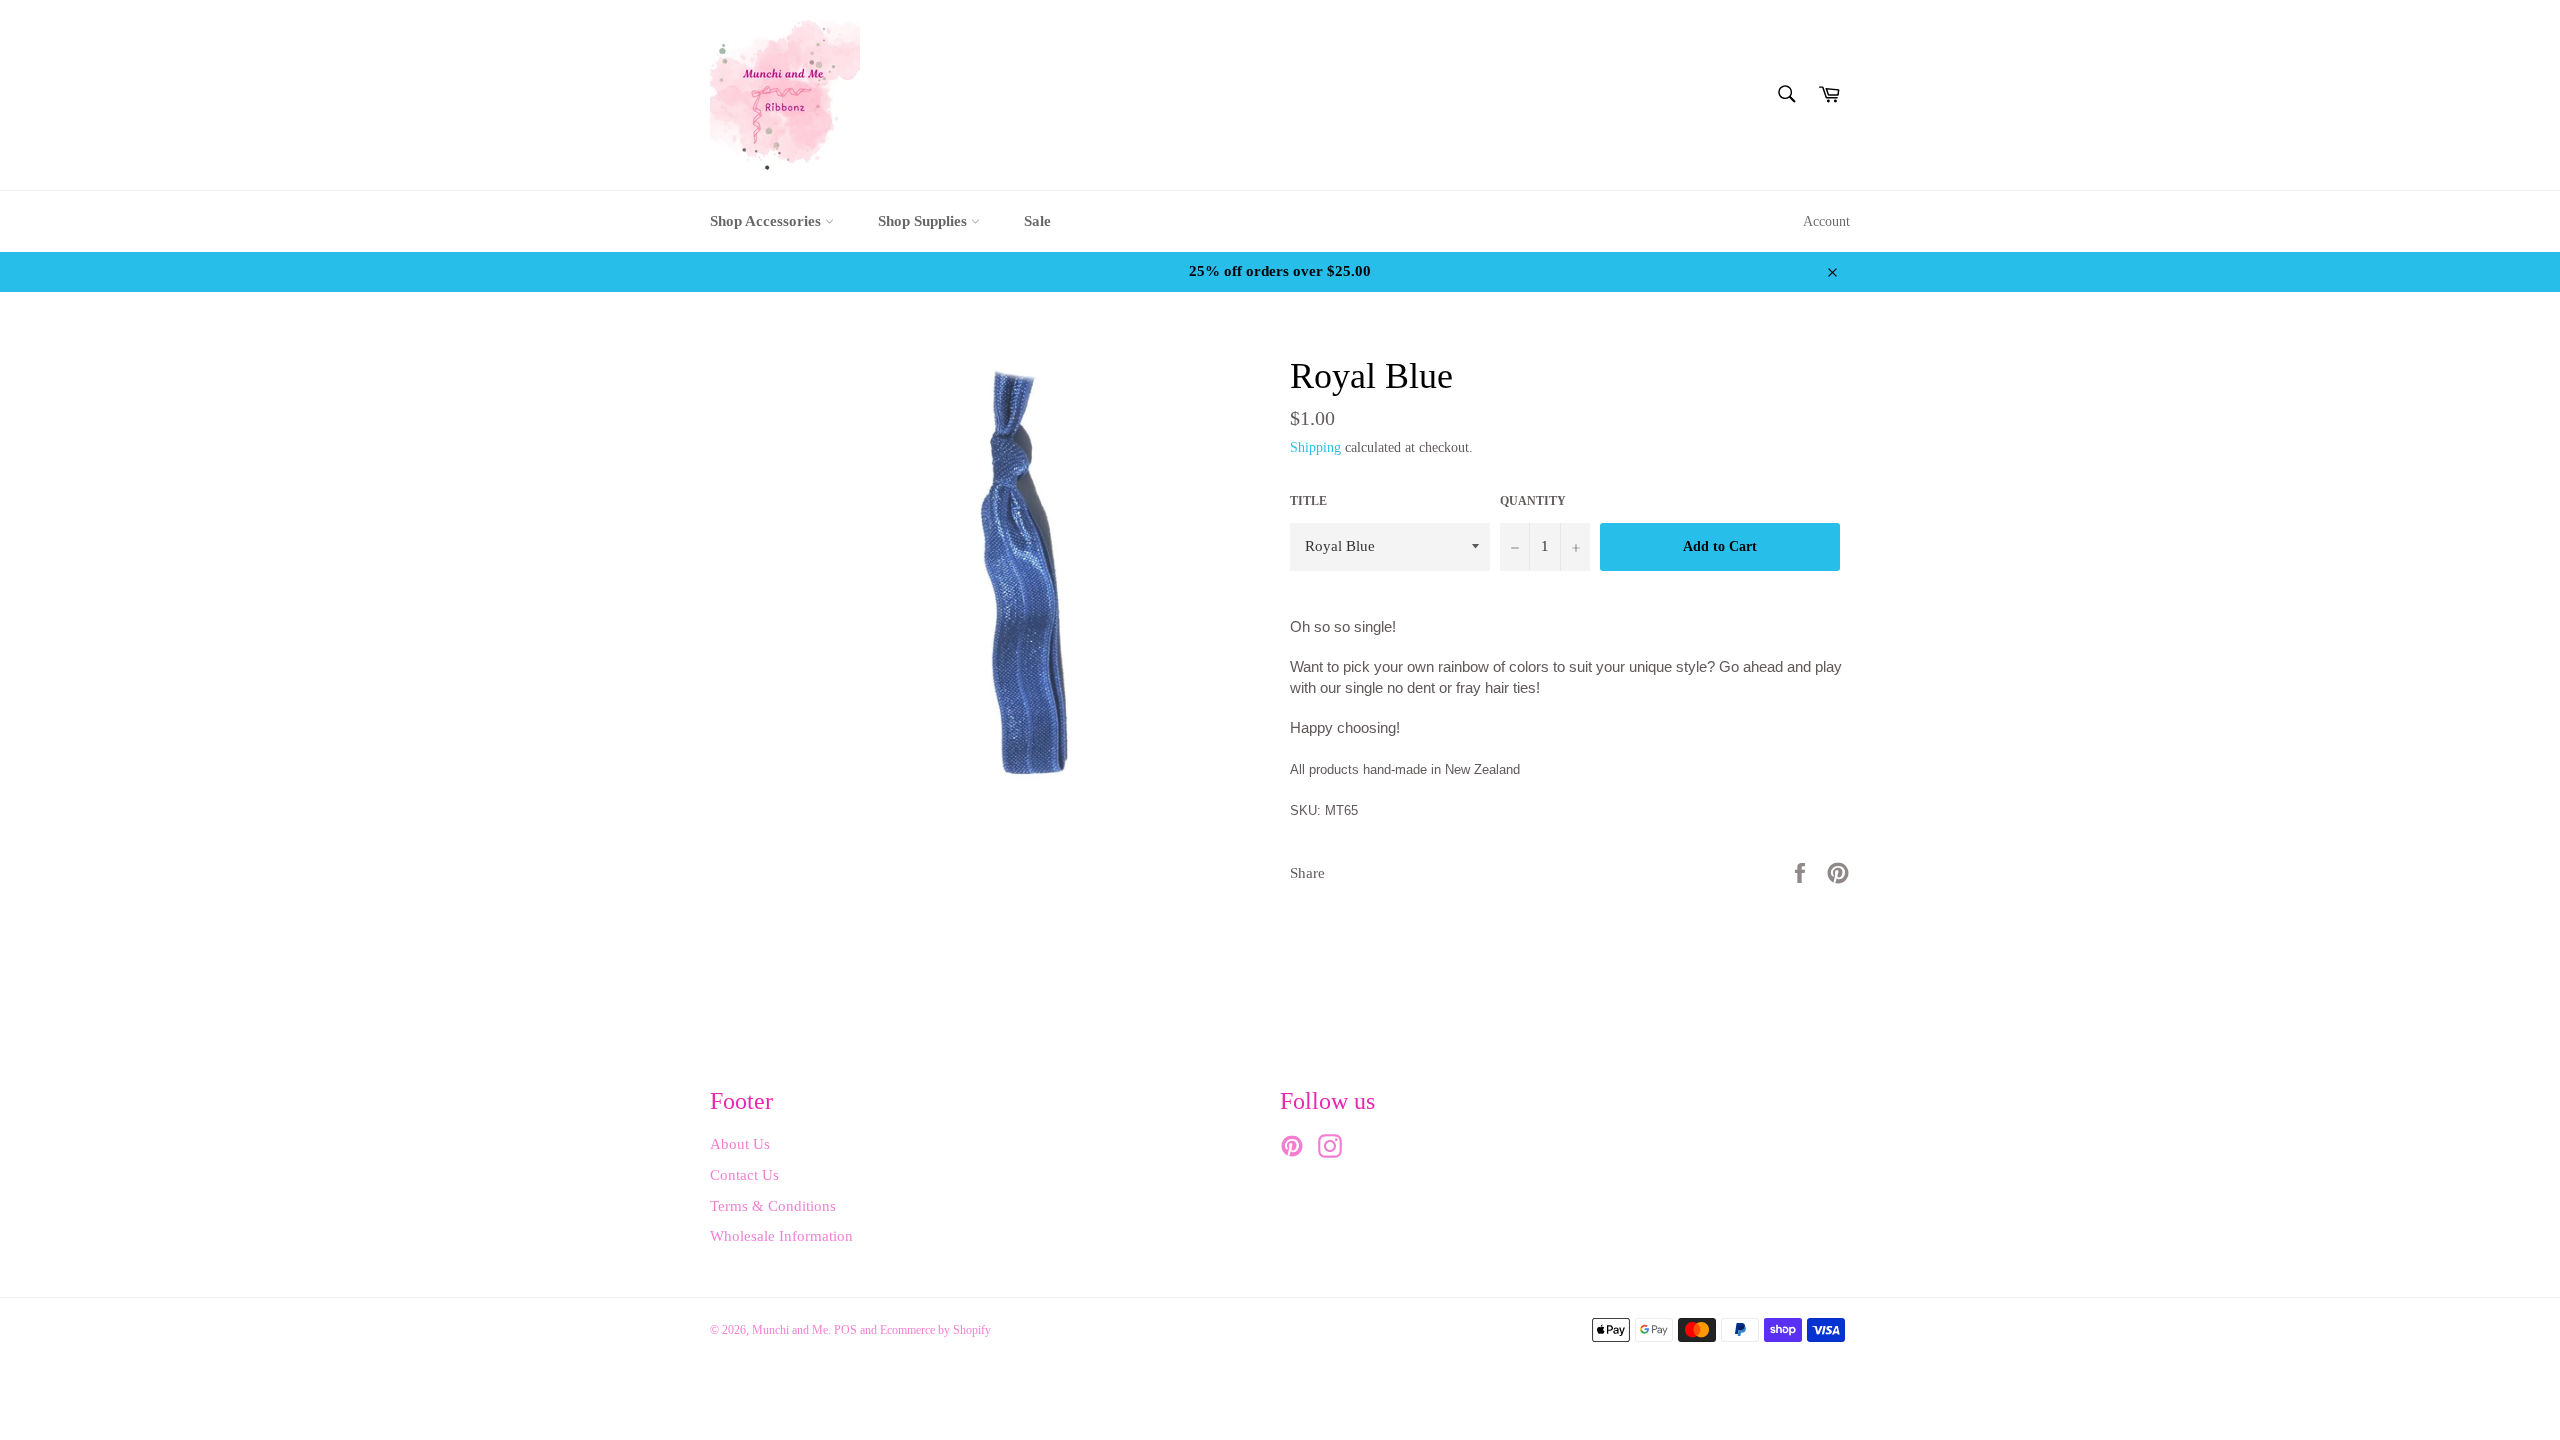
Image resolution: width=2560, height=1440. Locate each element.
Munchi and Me (790, 1330)
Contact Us (744, 1175)
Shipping (1315, 447)
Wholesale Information (781, 1236)
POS (845, 1330)
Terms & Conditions (773, 1206)
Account (1826, 221)
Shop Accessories (767, 221)
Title (1308, 501)
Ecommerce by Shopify (935, 1330)
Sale (1037, 221)
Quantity (1533, 501)
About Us (740, 1144)
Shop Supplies (924, 221)
